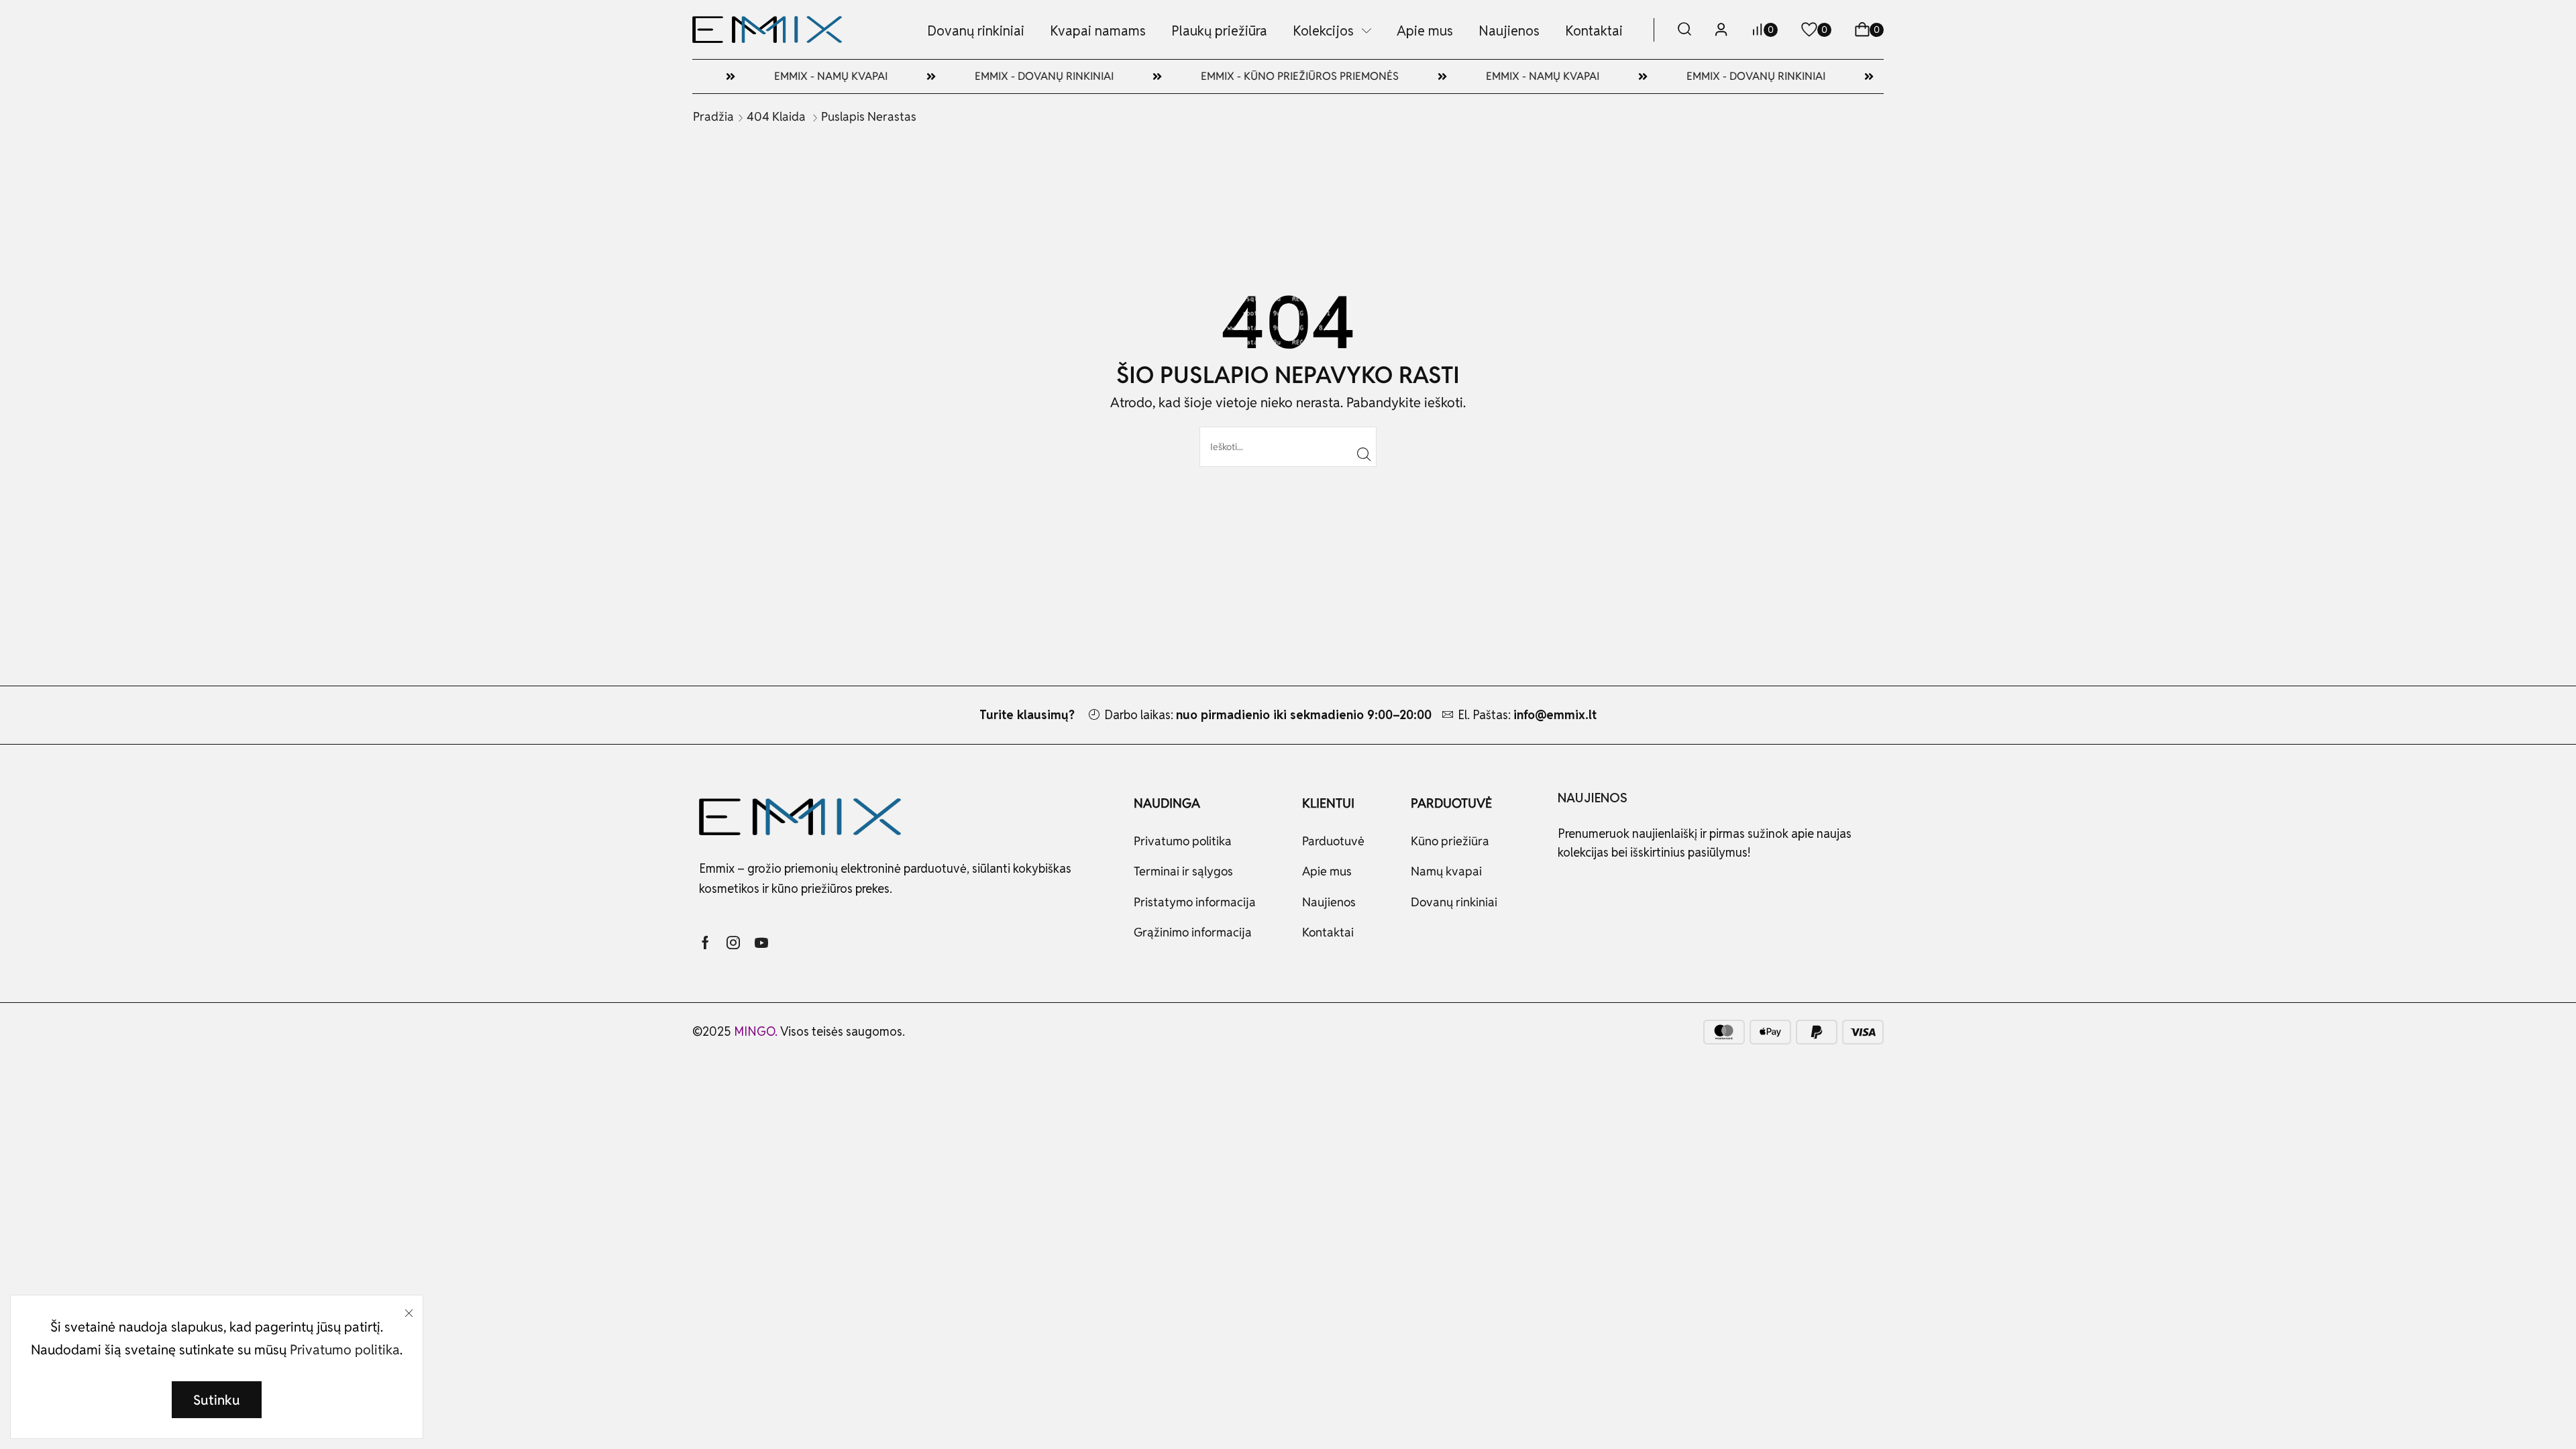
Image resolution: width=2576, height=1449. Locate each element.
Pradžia (713, 116)
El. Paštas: (1527, 715)
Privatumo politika (345, 1350)
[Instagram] (733, 943)
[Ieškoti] (1364, 454)
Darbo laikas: (1268, 715)
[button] (1684, 30)
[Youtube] (761, 943)
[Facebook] (705, 943)
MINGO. (757, 1031)
